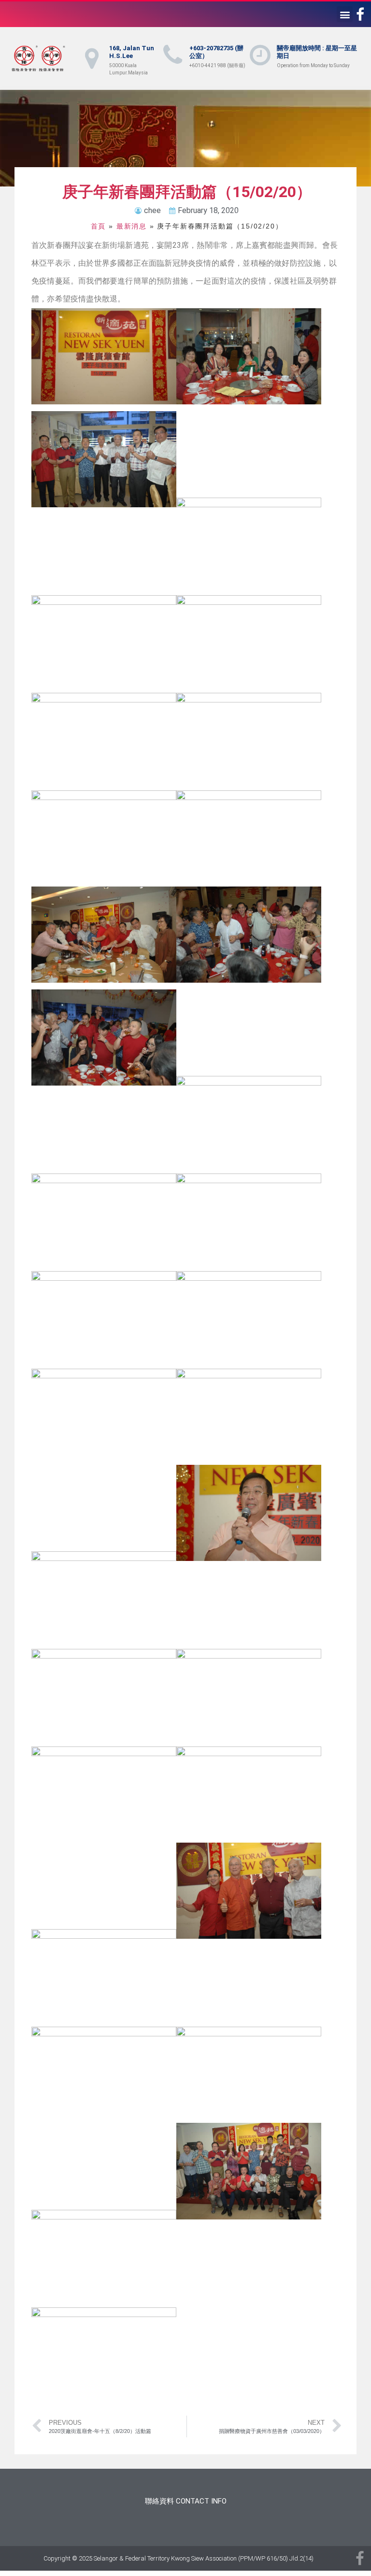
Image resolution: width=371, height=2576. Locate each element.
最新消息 (132, 226)
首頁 (99, 226)
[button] (345, 14)
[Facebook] (360, 14)
